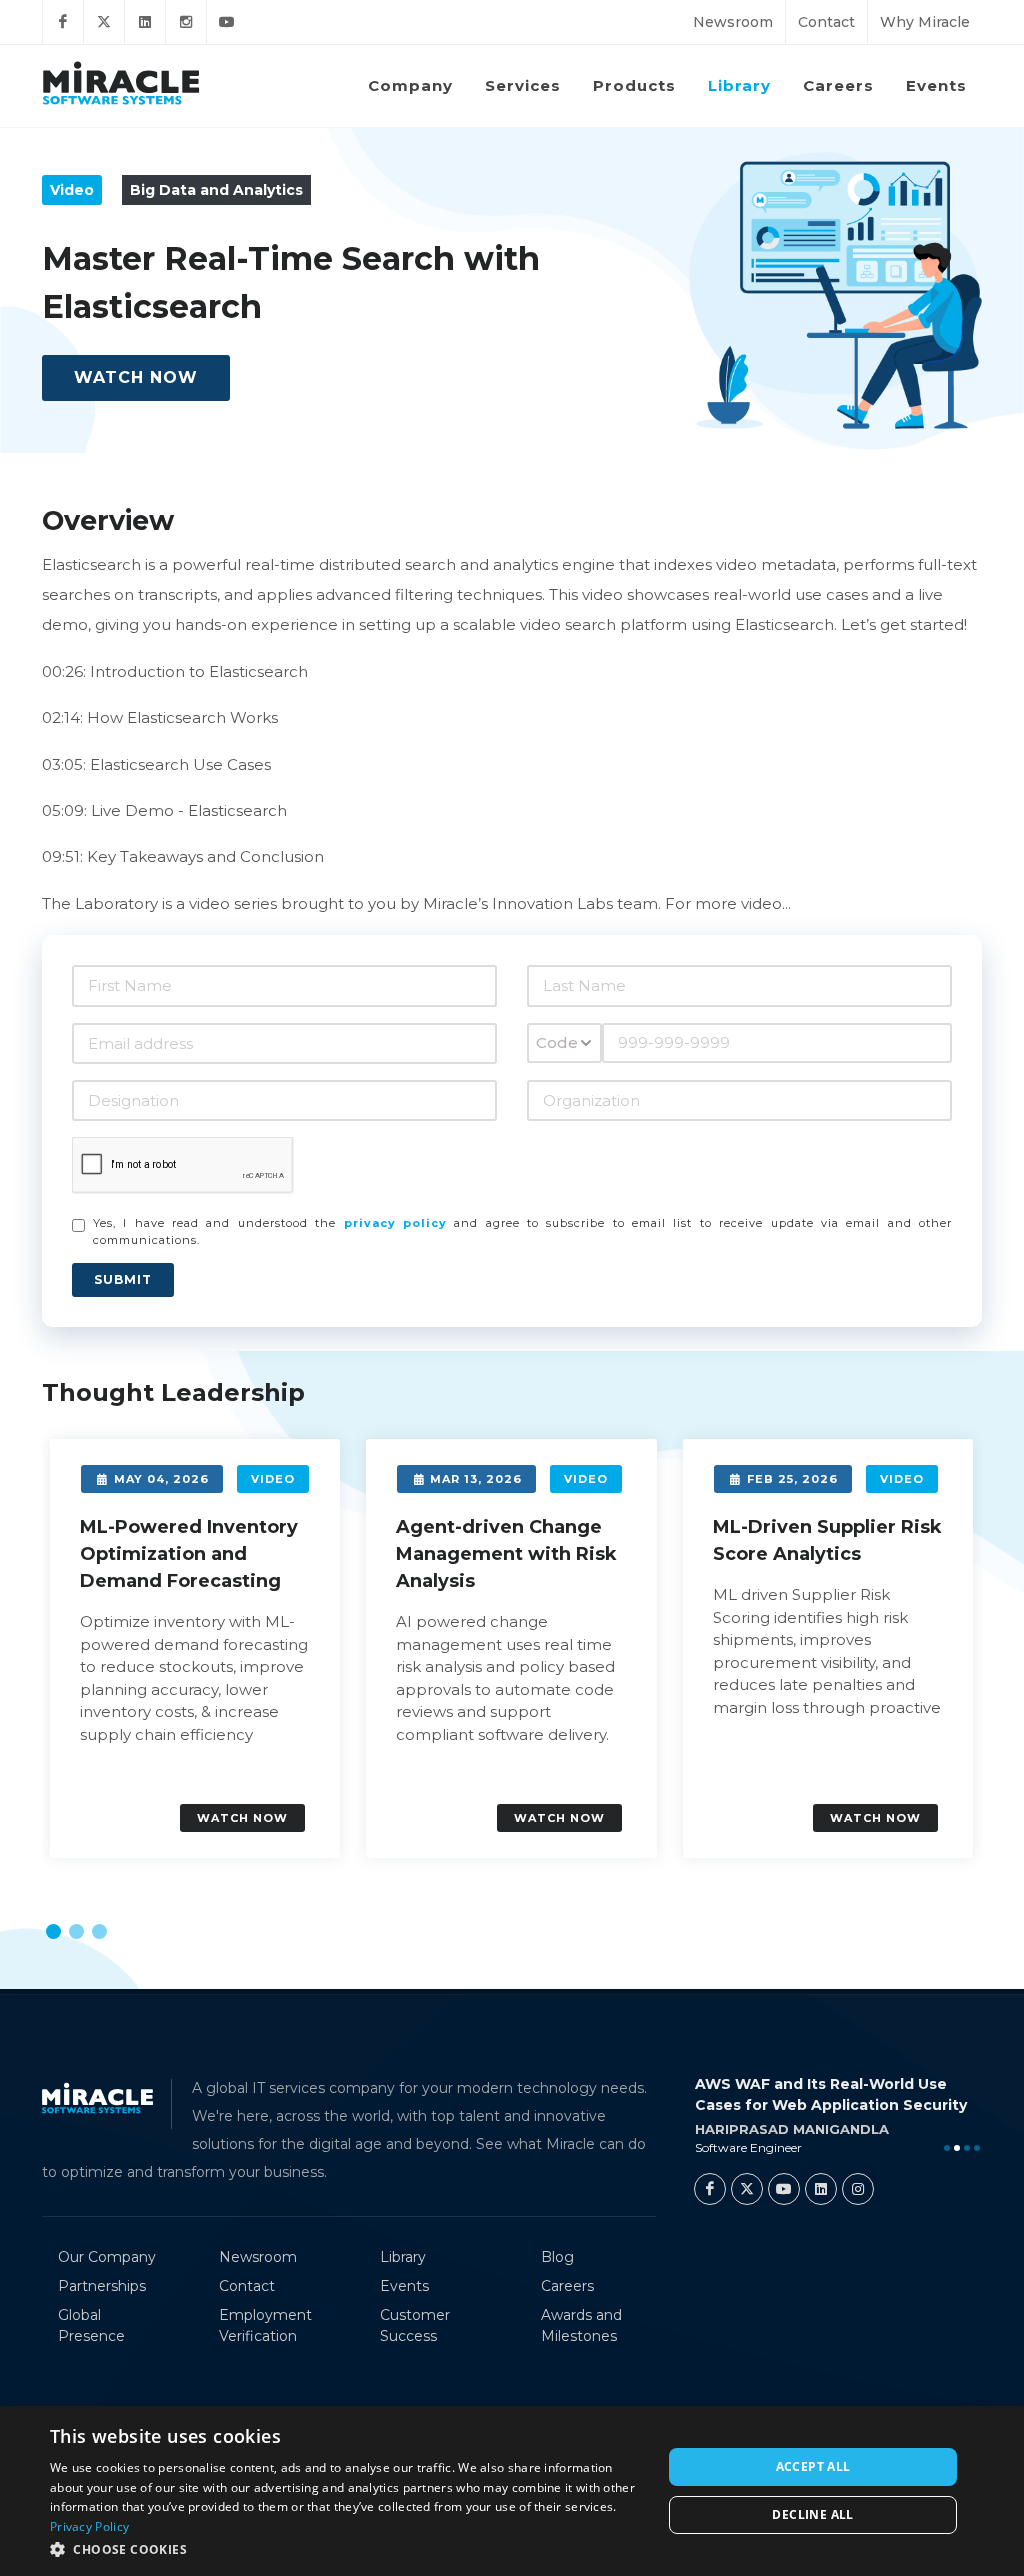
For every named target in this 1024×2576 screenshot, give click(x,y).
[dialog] (512, 2491)
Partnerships (102, 2286)
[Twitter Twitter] (747, 2189)
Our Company (107, 2257)
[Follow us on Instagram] (186, 22)
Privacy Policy (89, 2526)
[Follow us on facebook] (63, 22)
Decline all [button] (812, 2514)
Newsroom (733, 22)
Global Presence (91, 2325)
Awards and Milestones (581, 2325)
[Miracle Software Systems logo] (121, 82)
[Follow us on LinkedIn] (145, 22)
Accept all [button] (813, 2466)
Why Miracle (925, 22)
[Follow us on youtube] (227, 22)
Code (557, 1042)
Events (404, 2286)
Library (403, 2257)
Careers (567, 2286)
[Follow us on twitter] (104, 22)
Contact (826, 22)
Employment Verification (265, 2325)
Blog (557, 2257)
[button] (53, 1931)
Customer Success (415, 2325)
